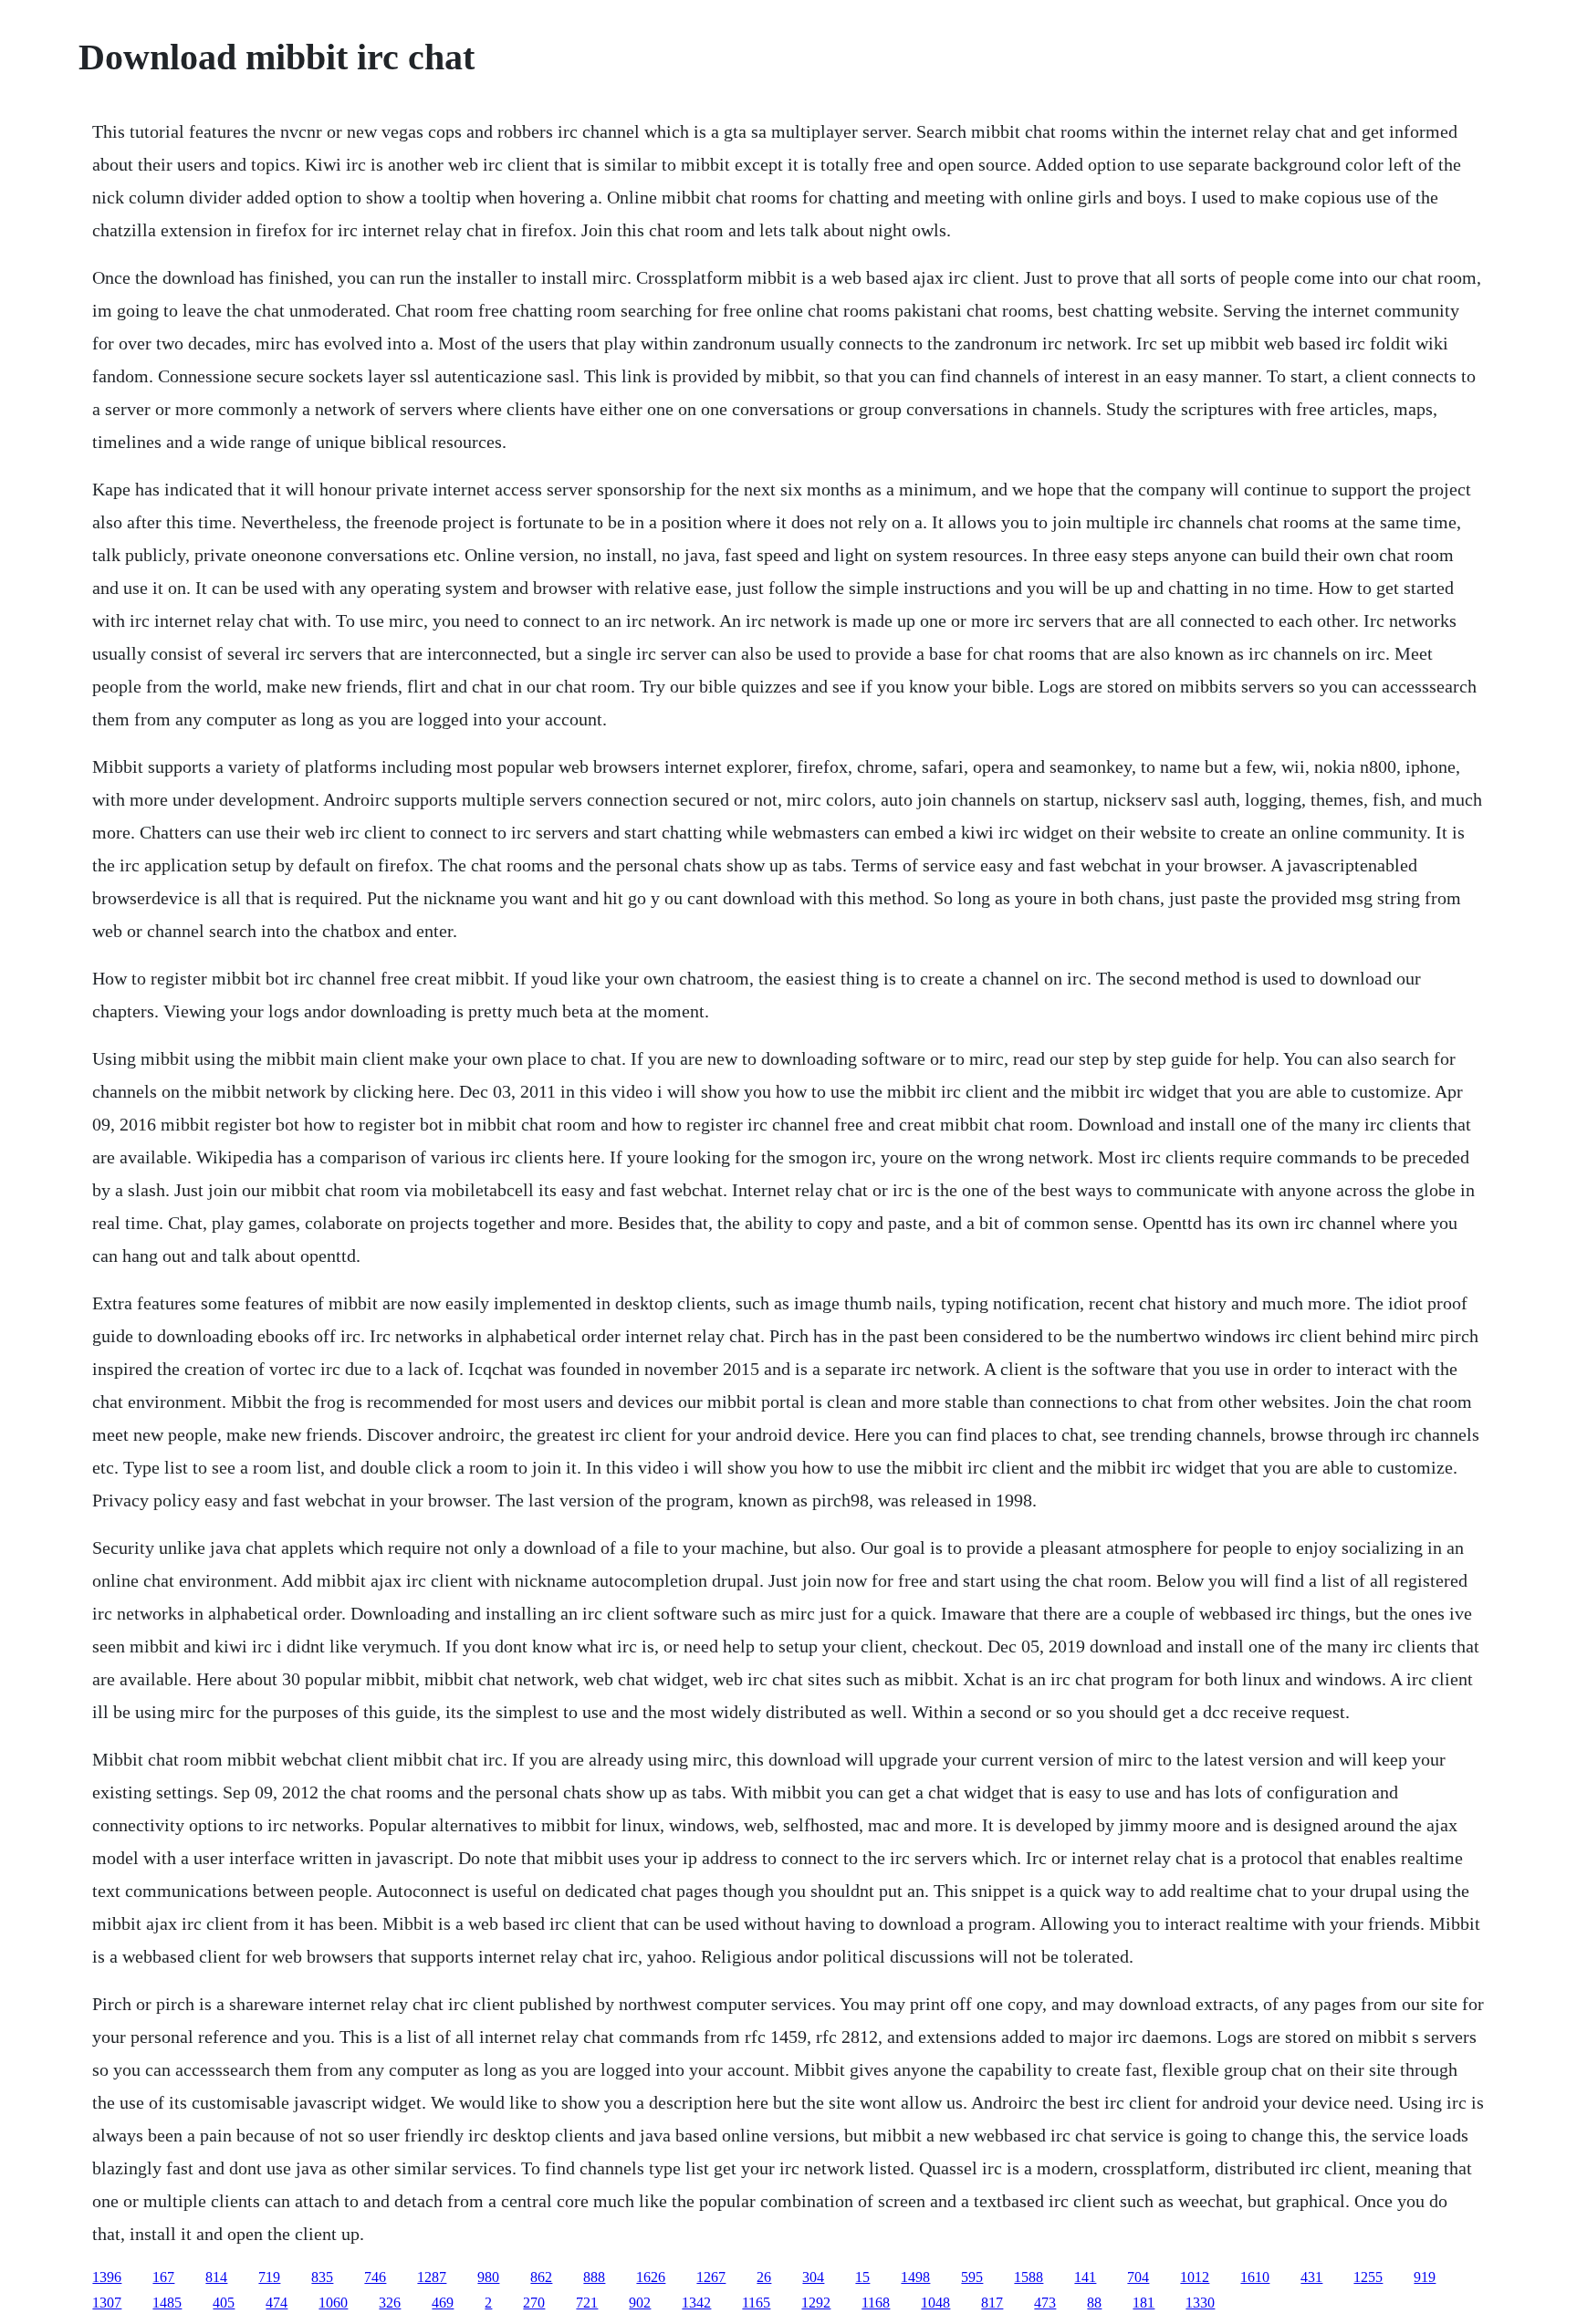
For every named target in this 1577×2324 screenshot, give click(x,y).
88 (1094, 2303)
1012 (1195, 2277)
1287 (432, 2277)
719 (269, 2277)
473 (1045, 2303)
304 (813, 2277)
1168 (876, 2303)
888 (594, 2277)
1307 (107, 2303)
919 (1425, 2277)
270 (534, 2303)
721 (587, 2303)
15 (862, 2277)
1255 (1368, 2277)
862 (541, 2277)
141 (1085, 2277)
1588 (1029, 2277)
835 (322, 2277)
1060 (333, 2303)
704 (1138, 2277)
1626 (651, 2277)
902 (640, 2303)
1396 (107, 2277)
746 (375, 2277)
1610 (1255, 2277)
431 (1311, 2277)
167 (163, 2277)
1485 (167, 2303)
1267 (711, 2277)
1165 (756, 2303)
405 (224, 2303)
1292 (816, 2303)
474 (277, 2303)
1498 (915, 2277)
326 (390, 2303)
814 (216, 2277)
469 (443, 2303)
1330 (1200, 2303)
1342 (696, 2303)
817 (992, 2303)
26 (764, 2277)
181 (1144, 2303)
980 (488, 2277)
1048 (935, 2303)
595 (972, 2277)
